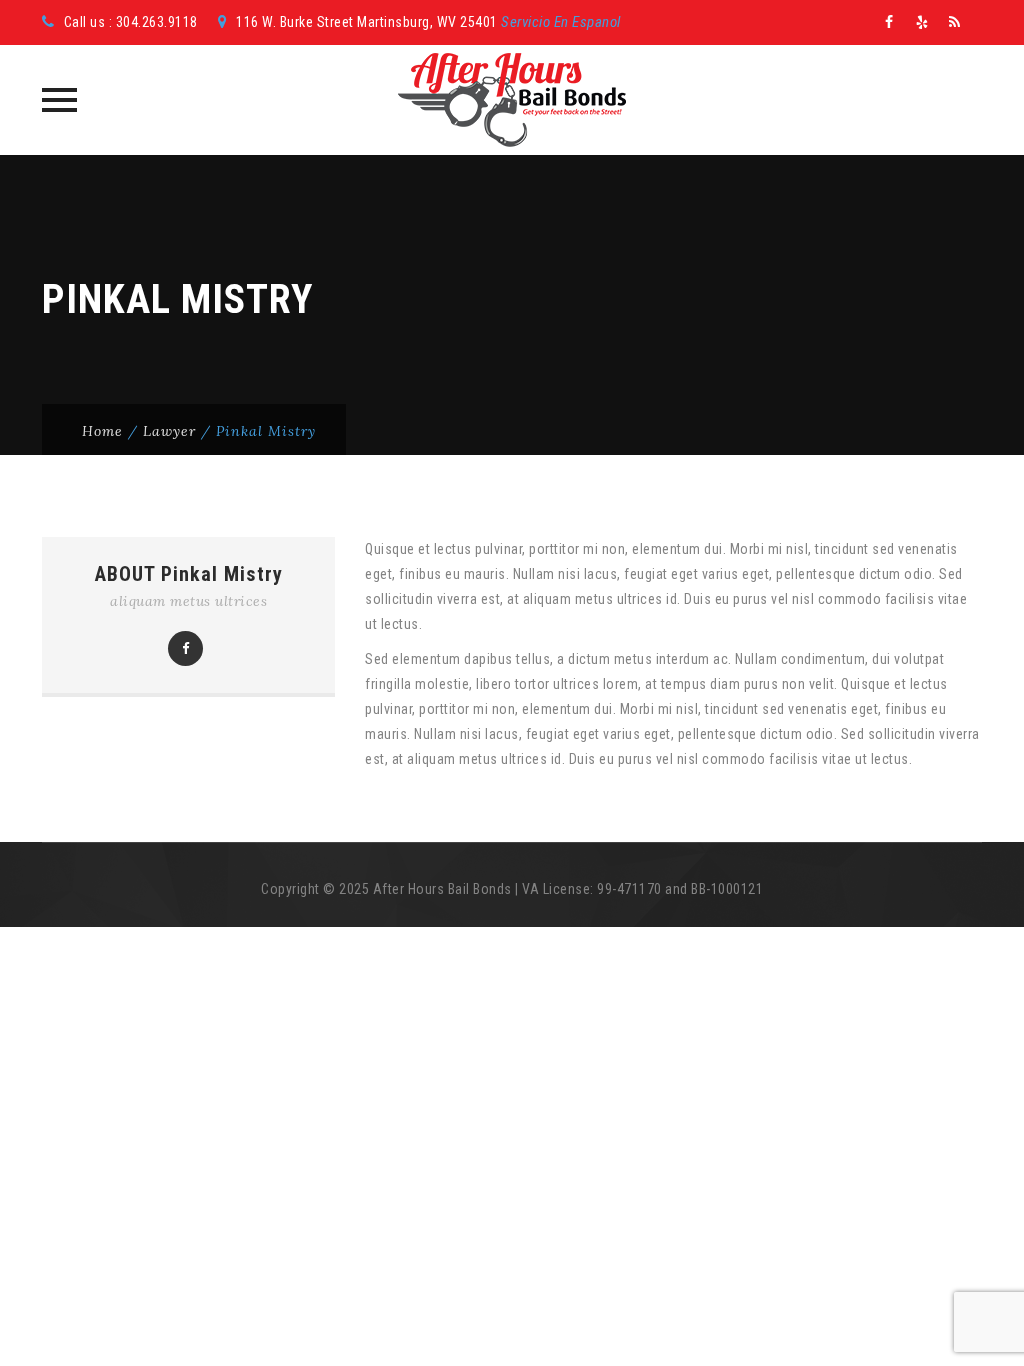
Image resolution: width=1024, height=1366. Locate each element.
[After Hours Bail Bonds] (512, 100)
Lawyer (169, 431)
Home (102, 431)
